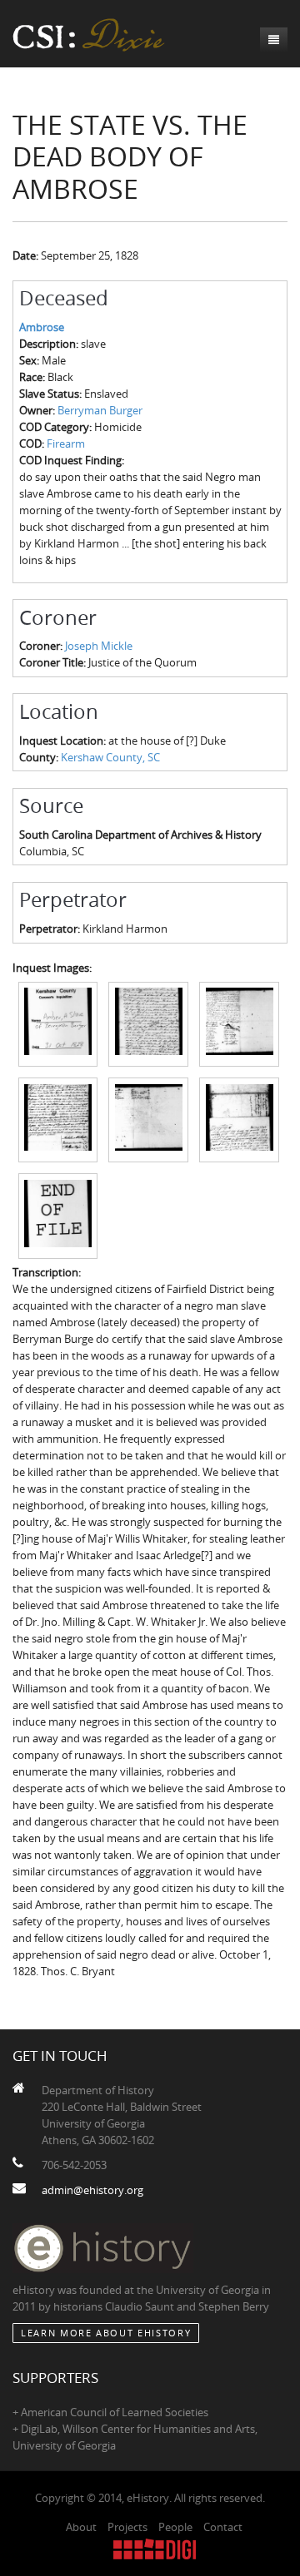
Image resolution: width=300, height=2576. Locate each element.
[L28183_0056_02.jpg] (148, 1023)
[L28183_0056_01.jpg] (58, 1023)
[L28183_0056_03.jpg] (239, 1023)
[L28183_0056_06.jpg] (239, 1119)
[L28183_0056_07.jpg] (58, 1215)
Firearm (66, 443)
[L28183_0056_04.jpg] (58, 1119)
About (81, 2527)
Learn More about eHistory (106, 2333)
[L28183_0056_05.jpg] (148, 1119)
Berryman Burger (100, 410)
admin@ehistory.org (92, 2190)
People (175, 2527)
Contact (223, 2527)
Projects (127, 2527)
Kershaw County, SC (110, 757)
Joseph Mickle (99, 646)
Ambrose (42, 327)
